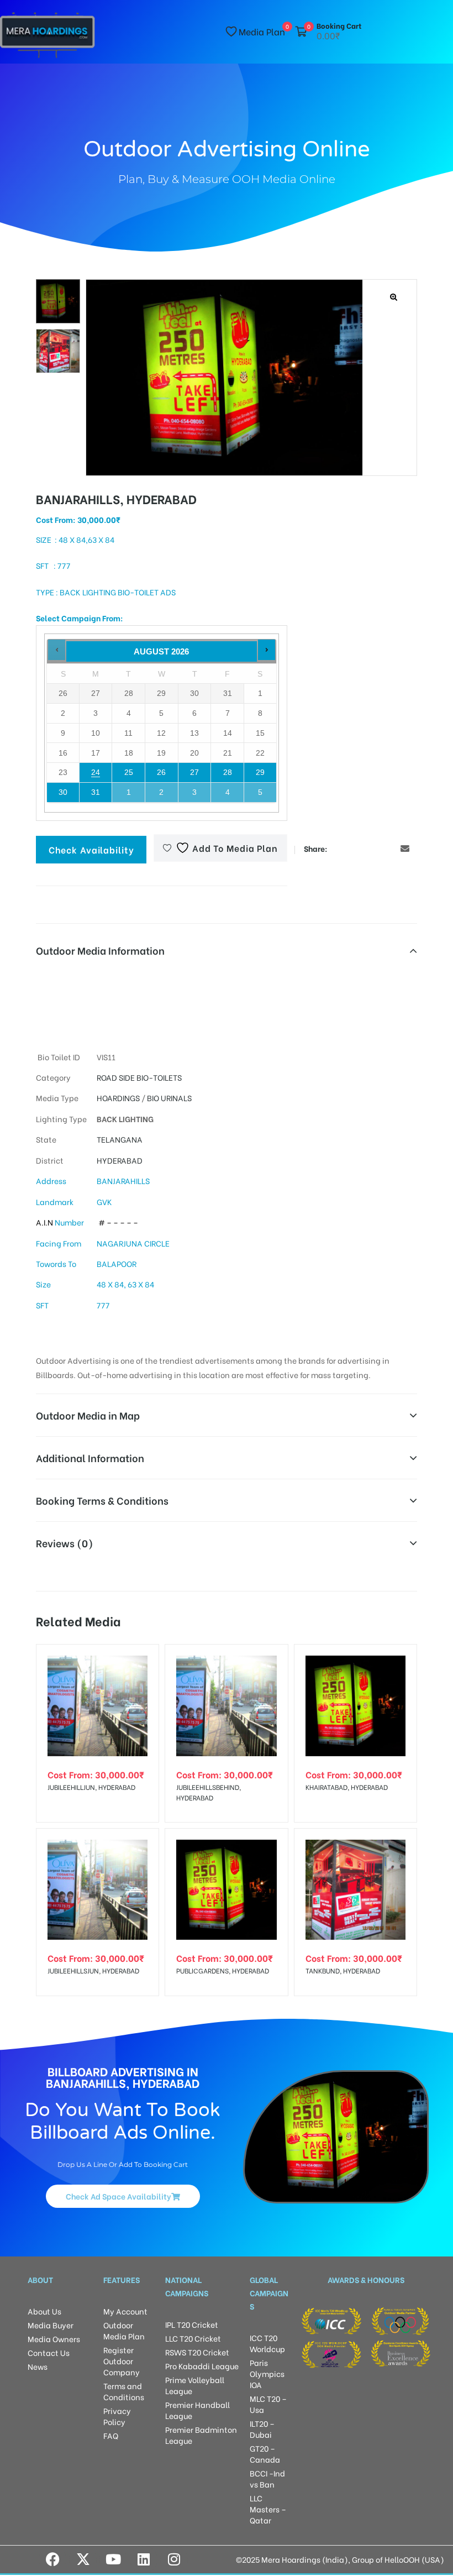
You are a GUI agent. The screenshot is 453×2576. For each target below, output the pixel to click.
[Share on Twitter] (355, 848)
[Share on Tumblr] (372, 848)
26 (161, 772)
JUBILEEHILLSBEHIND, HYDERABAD (209, 1792)
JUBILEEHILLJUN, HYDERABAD (91, 1787)
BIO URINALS (169, 1098)
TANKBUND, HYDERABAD (343, 1970)
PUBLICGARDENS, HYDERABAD (223, 1970)
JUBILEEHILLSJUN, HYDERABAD (93, 1970)
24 (96, 772)
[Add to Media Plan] (141, 1662)
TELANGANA (120, 1139)
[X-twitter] (83, 2559)
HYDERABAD (120, 1160)
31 (96, 792)
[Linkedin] (144, 2559)
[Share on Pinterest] (388, 848)
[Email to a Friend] (405, 848)
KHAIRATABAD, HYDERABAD (347, 1787)
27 (194, 772)
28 (228, 772)
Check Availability (91, 849)
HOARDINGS (118, 1098)
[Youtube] (113, 2559)
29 (260, 772)
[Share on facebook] (338, 848)
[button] (394, 297)
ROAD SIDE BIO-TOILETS (139, 1077)
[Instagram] (174, 2559)
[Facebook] (52, 2559)
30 (63, 792)
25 (129, 772)
